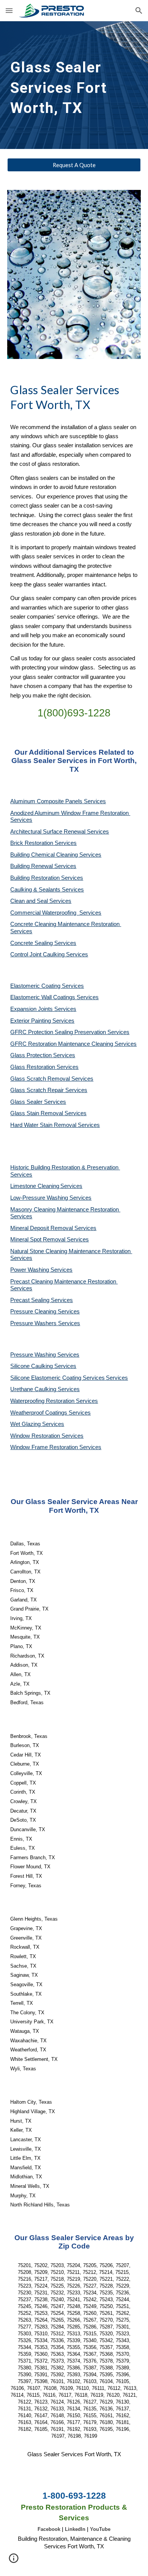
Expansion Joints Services (43, 1009)
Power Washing (30, 1270)
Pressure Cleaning (34, 1312)
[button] (9, 10)
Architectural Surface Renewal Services (60, 832)
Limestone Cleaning (35, 1186)
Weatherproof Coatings (39, 1413)
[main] (74, 85)
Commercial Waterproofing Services (56, 913)
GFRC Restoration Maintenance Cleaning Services (73, 1044)
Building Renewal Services (43, 866)
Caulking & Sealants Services (47, 890)
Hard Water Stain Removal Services (55, 1125)
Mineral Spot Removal (39, 1239)
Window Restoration (36, 1436)
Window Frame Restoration (45, 1447)
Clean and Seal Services (41, 901)
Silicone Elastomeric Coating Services (57, 1378)
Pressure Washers (34, 1323)
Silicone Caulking (32, 1366)
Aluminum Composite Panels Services (58, 801)
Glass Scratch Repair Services (49, 1090)
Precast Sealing (31, 1300)
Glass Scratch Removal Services (52, 1079)
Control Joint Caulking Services (49, 954)
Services (71, 1186)
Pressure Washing (34, 1355)
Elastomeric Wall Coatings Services (54, 997)
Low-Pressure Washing (40, 1198)
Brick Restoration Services (43, 843)
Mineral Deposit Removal (42, 1228)
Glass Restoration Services (44, 1067)
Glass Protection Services (43, 1055)
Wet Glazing (26, 1424)
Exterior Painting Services (42, 1021)
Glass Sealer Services (38, 1102)
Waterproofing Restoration (43, 1401)
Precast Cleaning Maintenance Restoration (64, 1282)
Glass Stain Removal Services (48, 1113)
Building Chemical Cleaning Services (56, 855)
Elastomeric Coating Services (47, 986)
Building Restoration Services (47, 878)
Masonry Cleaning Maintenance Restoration (65, 1210)
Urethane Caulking (34, 1389)
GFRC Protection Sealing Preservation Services (70, 1032)
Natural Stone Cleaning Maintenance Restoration (71, 1251)
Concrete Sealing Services (43, 943)
